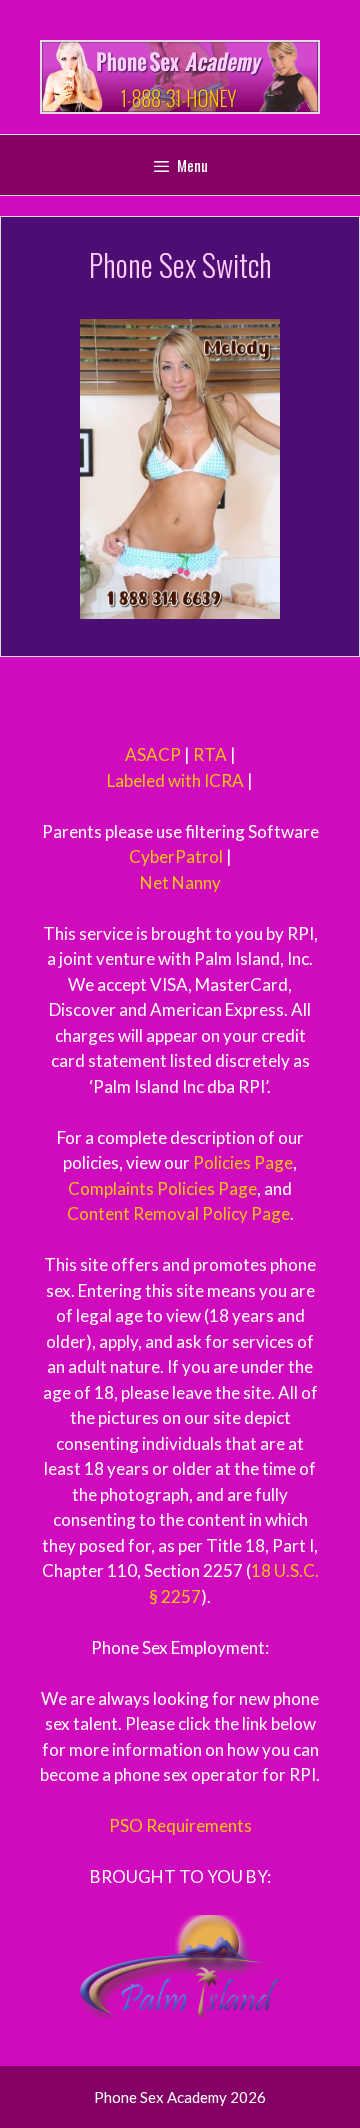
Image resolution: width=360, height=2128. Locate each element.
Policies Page (243, 1162)
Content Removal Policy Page (178, 1213)
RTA (210, 754)
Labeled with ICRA (175, 780)
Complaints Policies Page (162, 1188)
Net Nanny (180, 882)
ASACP (153, 754)
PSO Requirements (180, 1825)
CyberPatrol (176, 856)
